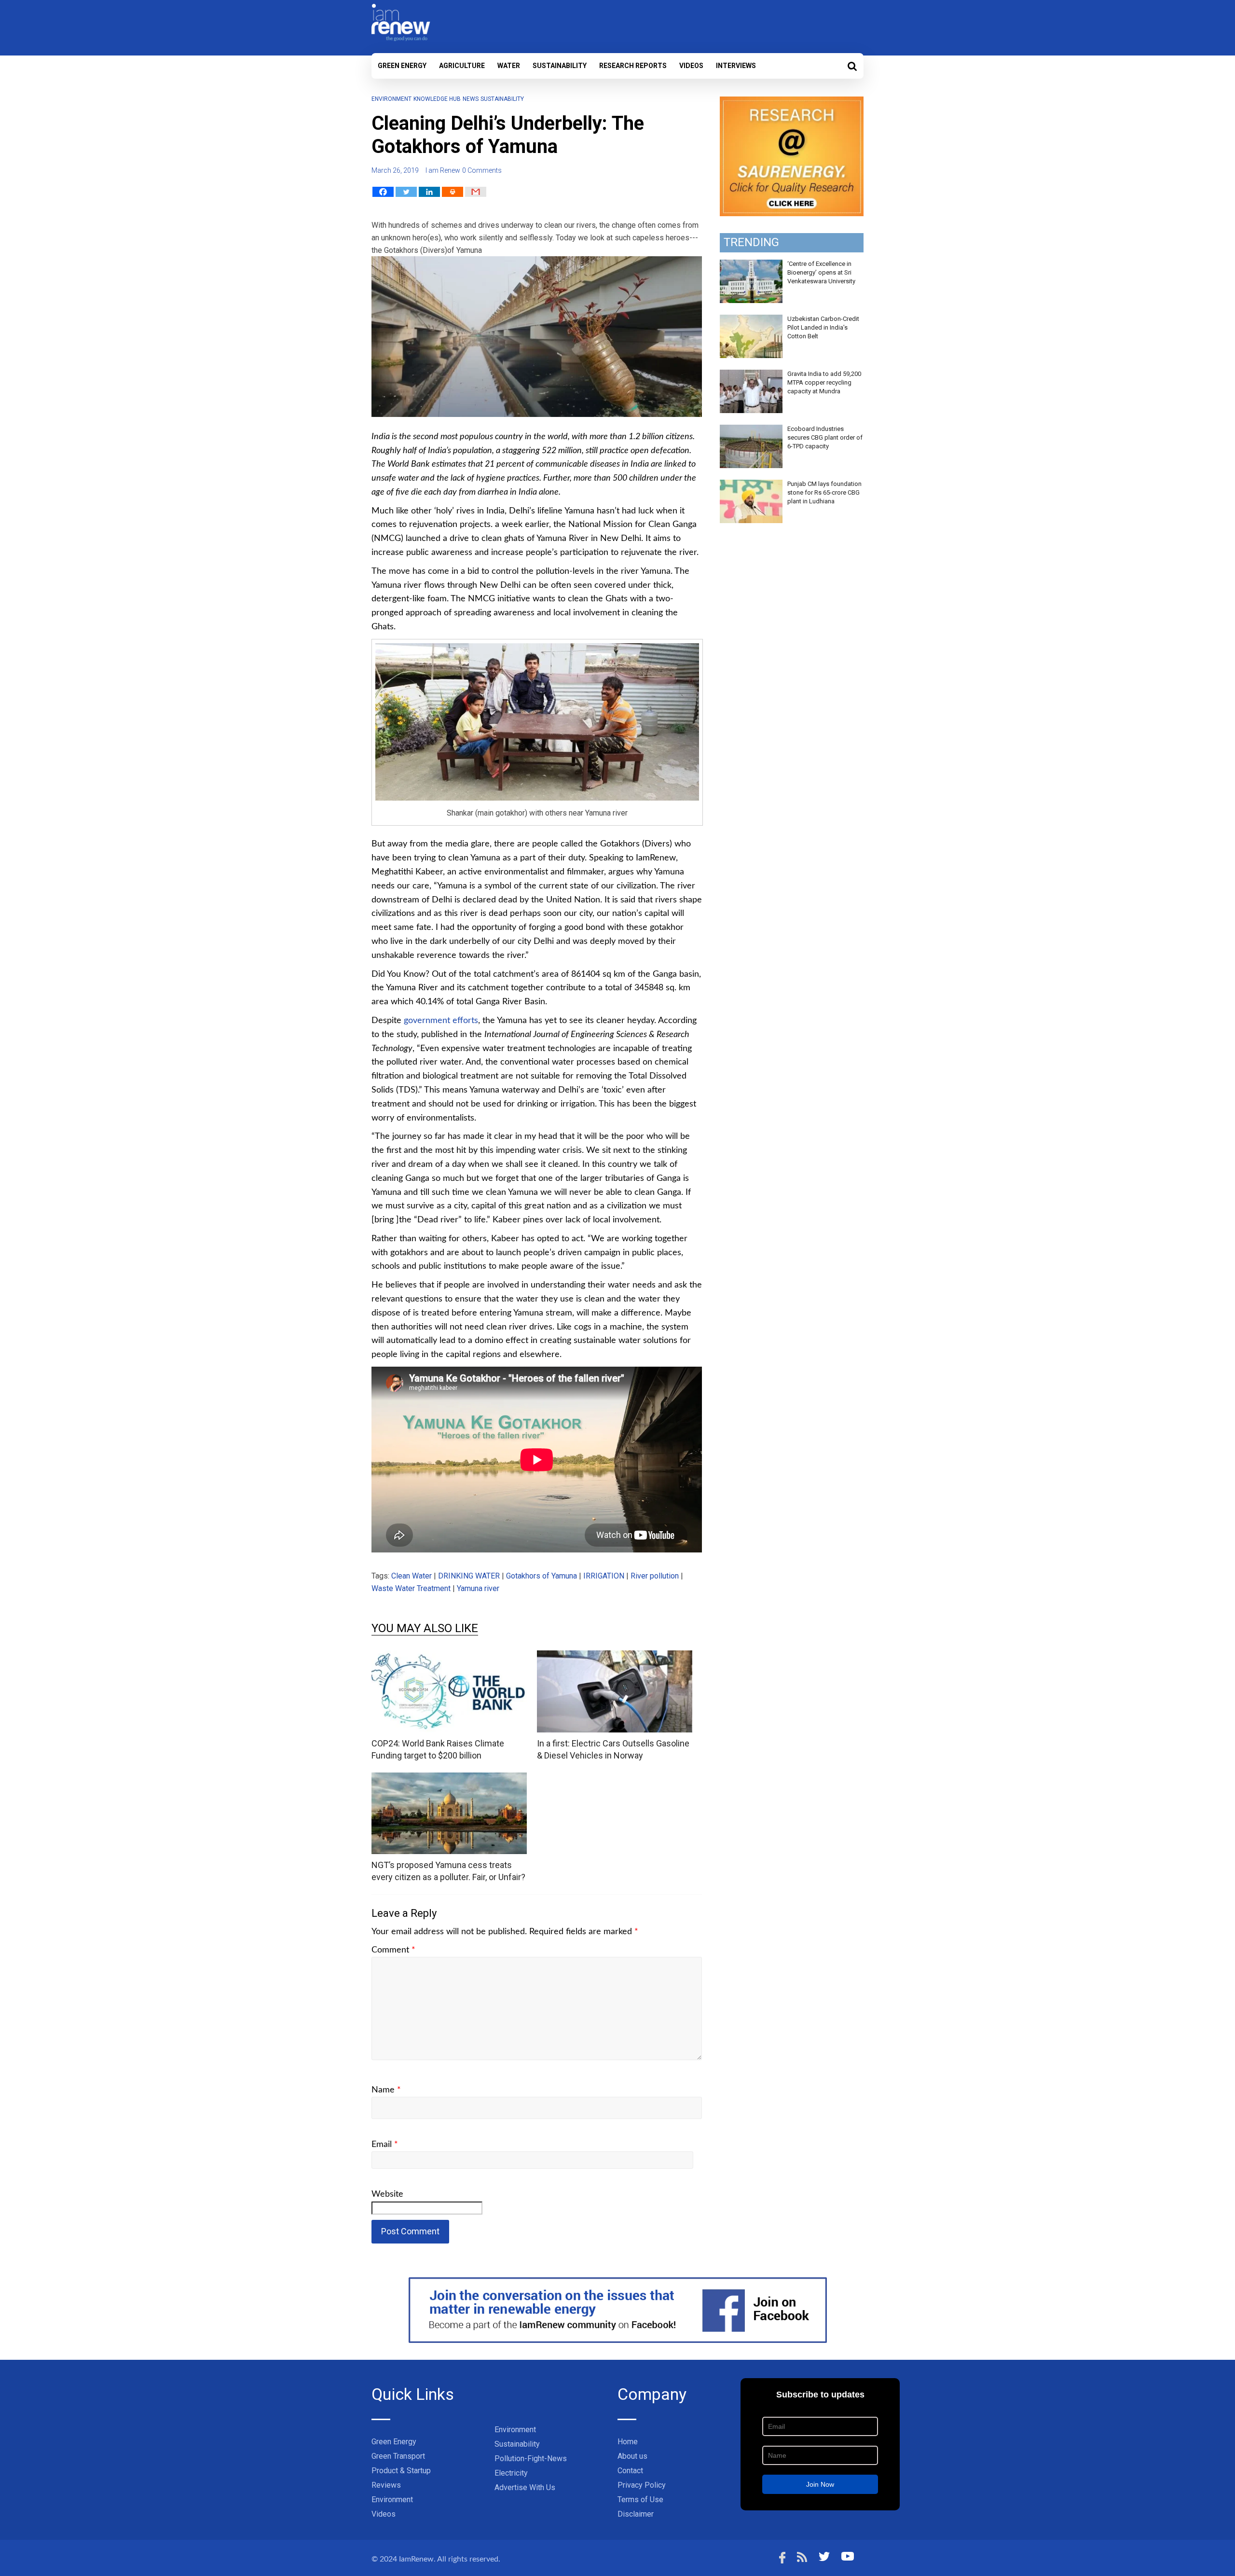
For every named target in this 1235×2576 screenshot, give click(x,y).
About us (632, 2456)
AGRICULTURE (462, 66)
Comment (393, 1950)
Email (385, 2145)
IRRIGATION (604, 1576)
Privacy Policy (642, 2485)
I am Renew (443, 170)
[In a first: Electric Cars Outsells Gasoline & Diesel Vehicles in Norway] (615, 1656)
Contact (630, 2471)
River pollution (655, 1576)
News (471, 99)
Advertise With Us (525, 2487)
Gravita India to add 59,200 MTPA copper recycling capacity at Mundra (824, 382)
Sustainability (560, 66)
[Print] (453, 192)
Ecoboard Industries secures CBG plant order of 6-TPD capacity (825, 437)
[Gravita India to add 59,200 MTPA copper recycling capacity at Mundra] (751, 375)
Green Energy (402, 66)
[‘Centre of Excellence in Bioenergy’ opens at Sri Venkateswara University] (751, 265)
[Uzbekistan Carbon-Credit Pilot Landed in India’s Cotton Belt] (751, 320)
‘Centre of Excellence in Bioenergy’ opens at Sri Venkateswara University (821, 272)
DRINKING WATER (469, 1576)
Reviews (386, 2485)
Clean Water (412, 1576)
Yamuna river (478, 1588)
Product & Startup (401, 2471)
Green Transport (398, 2456)
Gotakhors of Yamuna (542, 1576)
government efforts (441, 1021)
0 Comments (482, 170)
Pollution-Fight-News (531, 2458)
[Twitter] (406, 192)
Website (387, 2194)
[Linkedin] (429, 192)
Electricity (511, 2473)
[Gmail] (476, 192)
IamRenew (416, 2559)
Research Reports (633, 66)
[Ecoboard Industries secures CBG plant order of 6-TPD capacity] (751, 430)
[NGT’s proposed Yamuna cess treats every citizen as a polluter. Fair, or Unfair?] (449, 1779)
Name (386, 2090)
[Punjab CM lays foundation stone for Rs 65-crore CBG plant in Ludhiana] (751, 485)
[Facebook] (383, 192)
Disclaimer (636, 2514)
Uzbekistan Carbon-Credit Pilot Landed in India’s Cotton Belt (823, 327)
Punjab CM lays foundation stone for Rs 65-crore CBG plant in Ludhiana (824, 492)
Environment (391, 99)
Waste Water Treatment (411, 1588)
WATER (509, 66)
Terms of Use (640, 2500)
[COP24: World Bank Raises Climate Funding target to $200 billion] (449, 1656)
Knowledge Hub (437, 99)
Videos (691, 66)
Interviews (736, 66)
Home (628, 2442)
